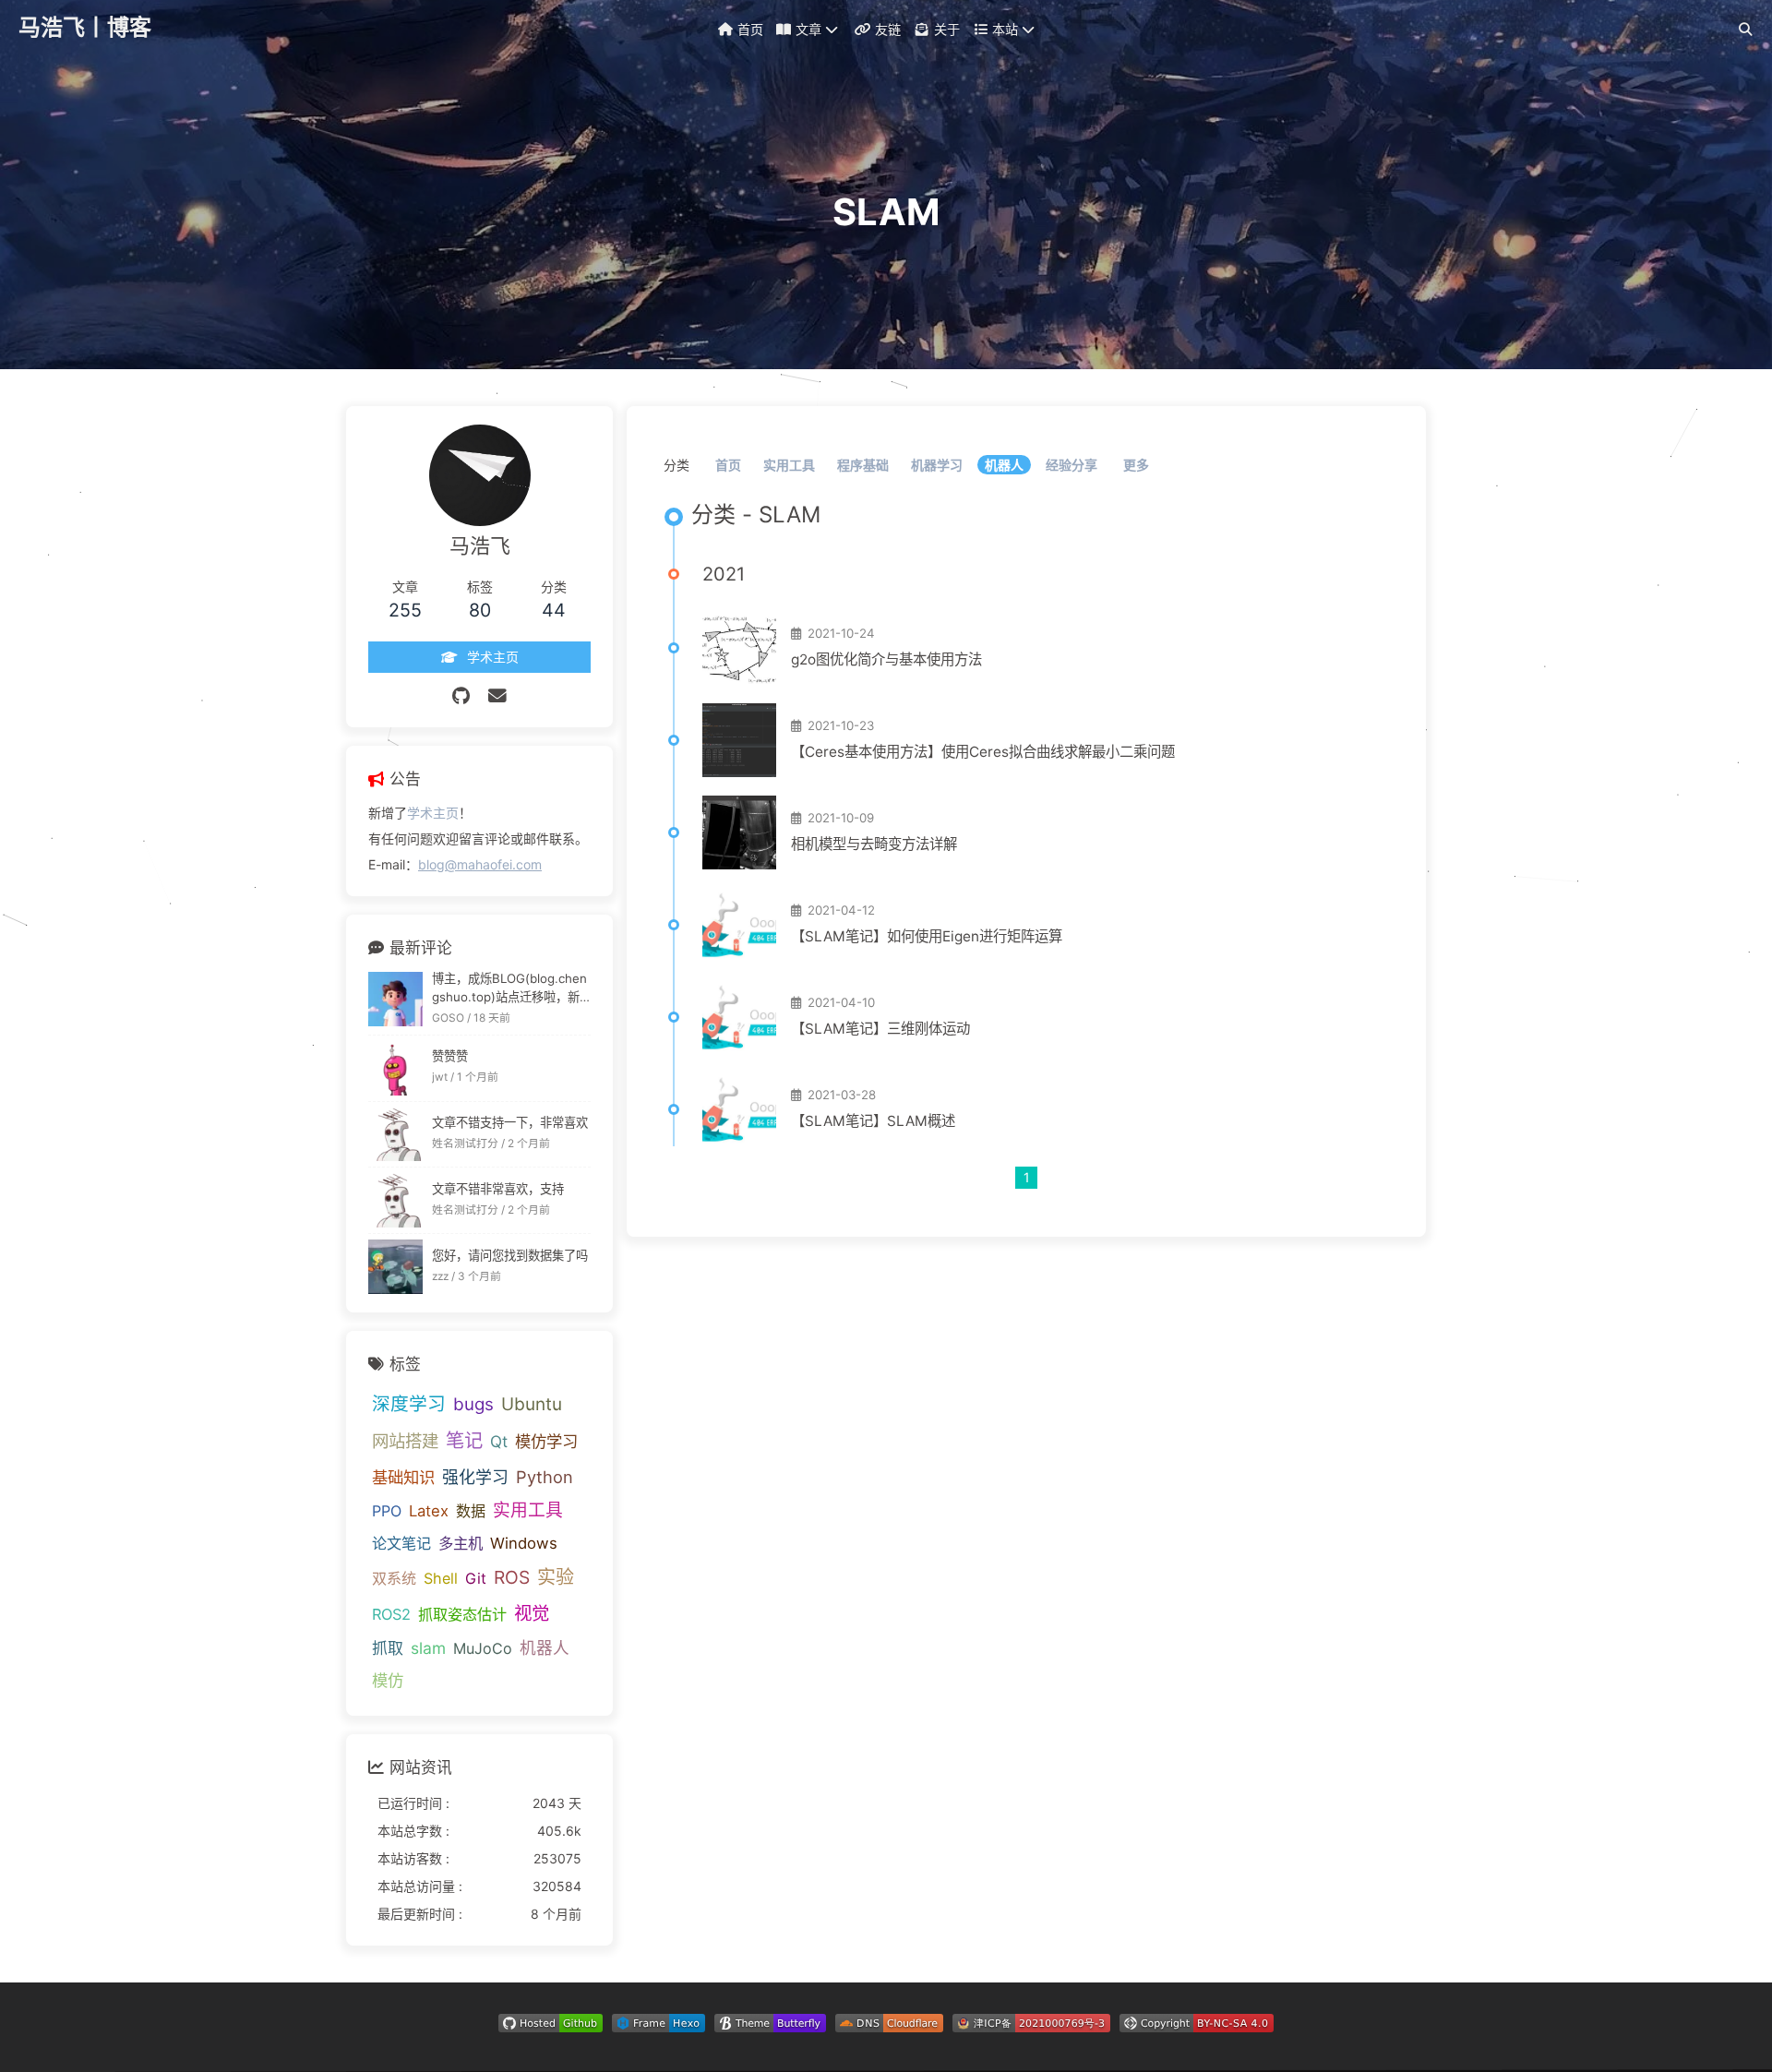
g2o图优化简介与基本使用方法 (886, 659)
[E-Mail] (497, 696)
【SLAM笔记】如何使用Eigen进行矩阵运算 (927, 936)
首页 (728, 465)
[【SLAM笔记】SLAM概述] (739, 1109)
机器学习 (937, 465)
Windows (524, 1543)
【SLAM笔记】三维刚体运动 (880, 1029)
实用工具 (789, 465)
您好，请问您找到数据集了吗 (510, 1255)
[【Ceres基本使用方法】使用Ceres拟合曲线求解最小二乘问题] (739, 740)
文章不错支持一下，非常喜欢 (510, 1122)
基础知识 (403, 1477)
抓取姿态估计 (462, 1614)
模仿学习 (546, 1441)
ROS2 (391, 1614)
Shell (441, 1578)
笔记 (464, 1440)
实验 (556, 1577)
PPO (387, 1511)
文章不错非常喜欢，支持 (498, 1189)
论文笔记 (401, 1543)
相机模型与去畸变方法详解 (874, 844)
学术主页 (433, 813)
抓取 (388, 1648)
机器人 (1004, 465)
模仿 (388, 1680)
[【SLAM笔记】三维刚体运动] (739, 1017)
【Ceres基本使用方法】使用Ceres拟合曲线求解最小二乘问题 (983, 752)
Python (545, 1477)
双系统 (394, 1578)
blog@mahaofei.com (480, 864)
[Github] (461, 696)
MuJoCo (483, 1648)
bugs (473, 1404)
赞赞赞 (450, 1056)
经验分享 (1072, 465)
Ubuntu (532, 1404)
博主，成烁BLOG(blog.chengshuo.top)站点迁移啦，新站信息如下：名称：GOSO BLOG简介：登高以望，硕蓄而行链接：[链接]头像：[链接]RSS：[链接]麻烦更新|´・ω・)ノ (511, 989)
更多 (1136, 465)
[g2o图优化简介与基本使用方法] (739, 648)
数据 (471, 1511)
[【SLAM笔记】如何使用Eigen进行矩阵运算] (739, 925)
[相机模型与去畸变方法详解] (739, 832)
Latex (429, 1511)
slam (428, 1648)
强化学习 (475, 1477)
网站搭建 (405, 1441)
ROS (512, 1577)
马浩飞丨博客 (85, 27)
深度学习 (409, 1404)
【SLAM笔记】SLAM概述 (873, 1121)
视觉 (532, 1613)
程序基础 (863, 465)
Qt (499, 1441)
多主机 (461, 1543)
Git (476, 1578)
